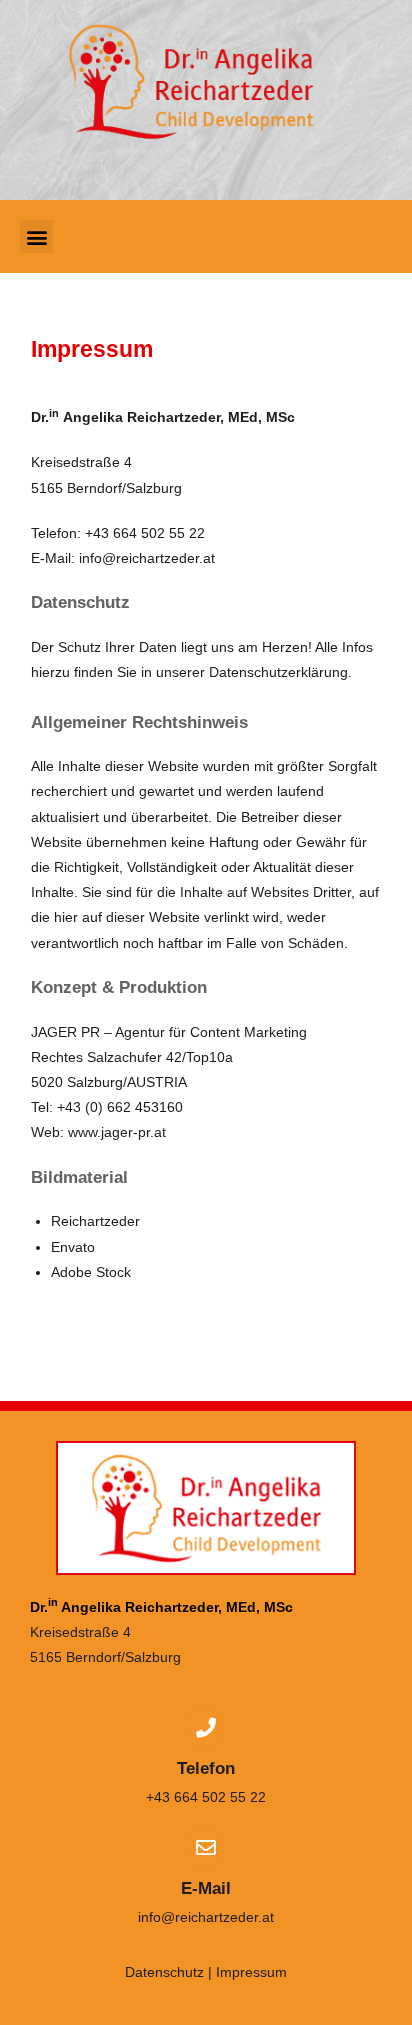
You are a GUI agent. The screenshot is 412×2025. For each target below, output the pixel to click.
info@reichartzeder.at (147, 558)
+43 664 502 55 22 (206, 1797)
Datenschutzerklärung (278, 672)
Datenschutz (80, 602)
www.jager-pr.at (117, 1132)
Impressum (92, 349)
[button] (36, 236)
